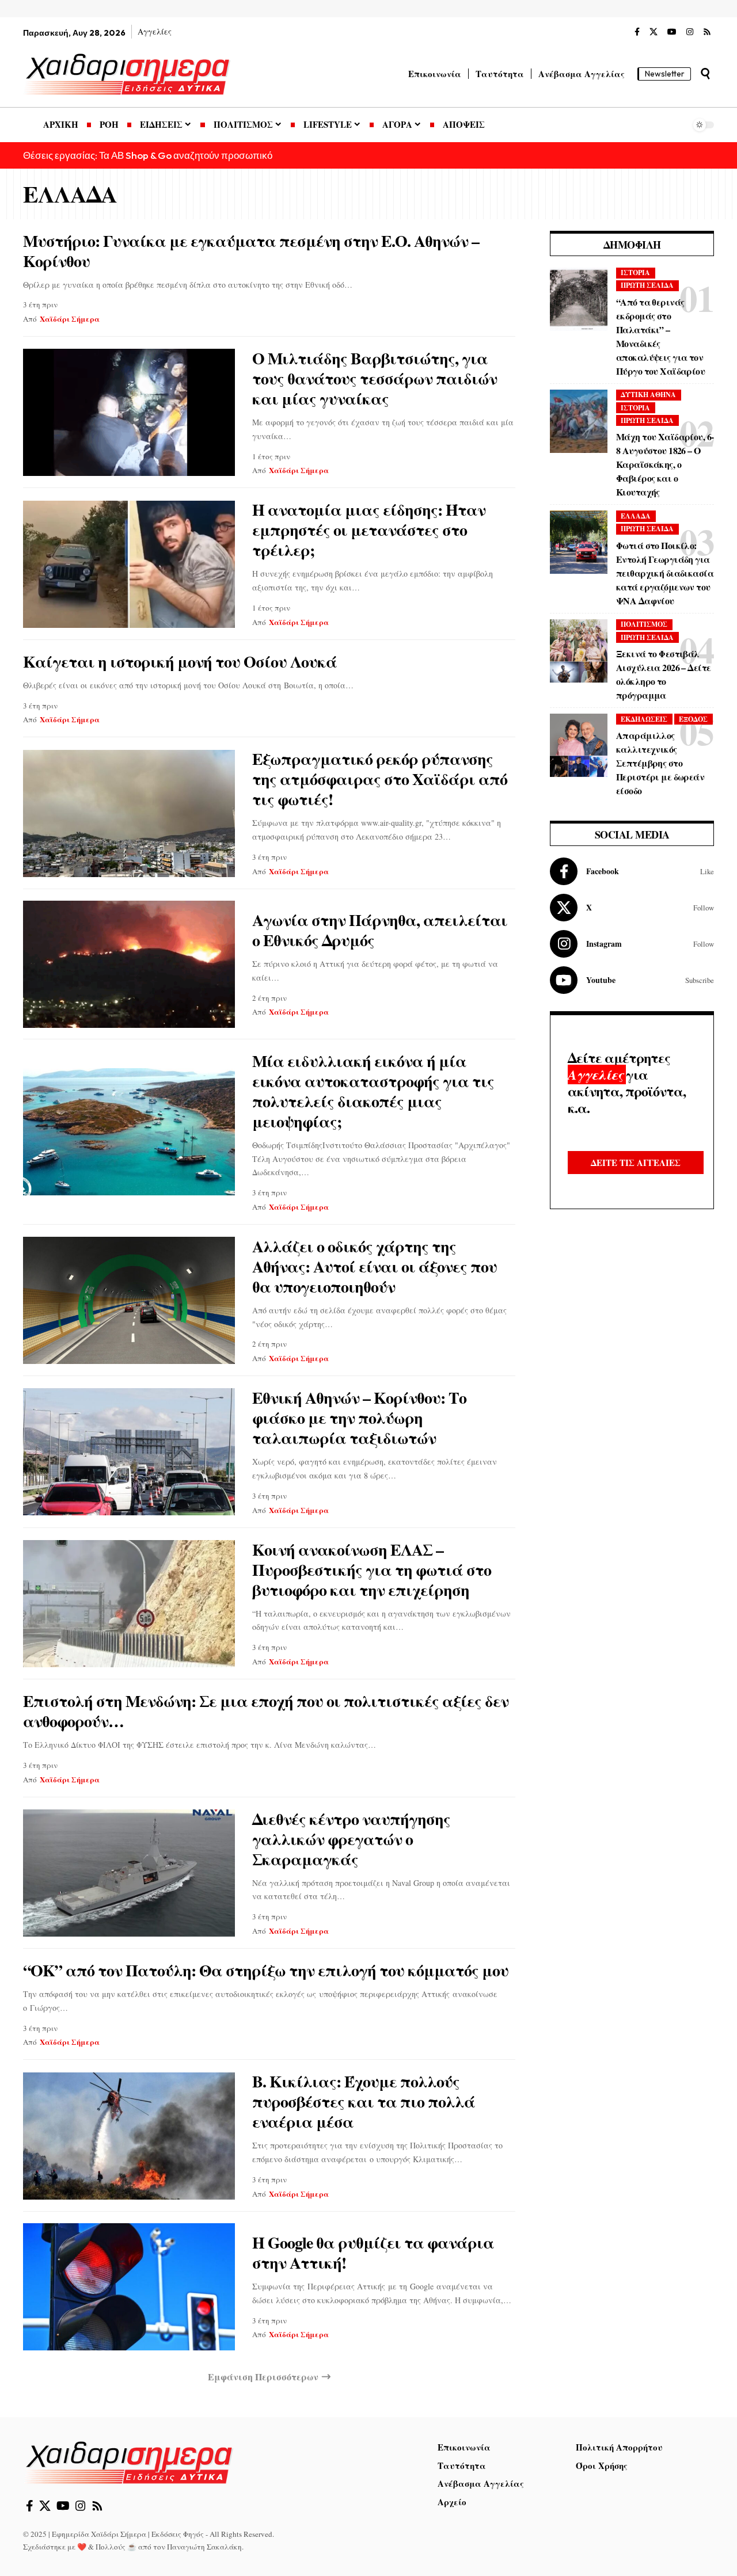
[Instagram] (690, 32)
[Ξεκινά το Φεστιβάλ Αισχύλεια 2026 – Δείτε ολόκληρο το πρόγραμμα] (579, 651)
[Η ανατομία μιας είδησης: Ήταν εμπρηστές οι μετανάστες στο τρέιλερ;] (129, 564)
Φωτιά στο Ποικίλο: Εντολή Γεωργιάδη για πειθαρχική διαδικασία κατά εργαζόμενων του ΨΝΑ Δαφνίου (665, 573)
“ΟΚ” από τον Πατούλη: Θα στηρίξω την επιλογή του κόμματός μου (266, 1970)
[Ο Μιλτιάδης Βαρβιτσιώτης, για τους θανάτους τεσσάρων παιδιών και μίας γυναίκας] (129, 412)
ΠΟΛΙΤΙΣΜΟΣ (644, 624)
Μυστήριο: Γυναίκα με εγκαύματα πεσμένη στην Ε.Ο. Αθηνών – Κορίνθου (251, 251)
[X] (654, 32)
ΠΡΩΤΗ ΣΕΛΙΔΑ (647, 285)
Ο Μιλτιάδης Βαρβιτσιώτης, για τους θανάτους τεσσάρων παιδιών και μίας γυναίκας (375, 378)
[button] (705, 74)
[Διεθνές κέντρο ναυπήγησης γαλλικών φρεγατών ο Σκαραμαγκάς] (129, 1873)
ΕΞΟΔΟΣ (693, 719)
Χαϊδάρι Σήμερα (70, 319)
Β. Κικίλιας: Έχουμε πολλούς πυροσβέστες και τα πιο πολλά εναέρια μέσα (364, 2101)
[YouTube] (672, 32)
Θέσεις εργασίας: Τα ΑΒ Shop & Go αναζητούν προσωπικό (148, 155)
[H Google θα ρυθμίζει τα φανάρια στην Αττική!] (129, 2287)
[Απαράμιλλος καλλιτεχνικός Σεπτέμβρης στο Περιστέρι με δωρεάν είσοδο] (579, 745)
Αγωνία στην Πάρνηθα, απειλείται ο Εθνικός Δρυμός (380, 930)
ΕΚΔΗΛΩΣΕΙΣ (644, 719)
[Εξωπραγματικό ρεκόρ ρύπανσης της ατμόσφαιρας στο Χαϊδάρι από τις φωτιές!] (129, 813)
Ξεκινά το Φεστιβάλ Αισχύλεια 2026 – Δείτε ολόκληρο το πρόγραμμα (663, 674)
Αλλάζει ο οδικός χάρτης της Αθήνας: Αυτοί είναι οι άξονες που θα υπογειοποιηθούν (375, 1266)
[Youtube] (632, 980)
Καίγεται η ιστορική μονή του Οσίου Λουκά (180, 662)
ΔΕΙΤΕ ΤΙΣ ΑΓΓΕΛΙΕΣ (636, 1163)
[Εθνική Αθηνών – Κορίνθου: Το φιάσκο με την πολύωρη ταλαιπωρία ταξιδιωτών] (129, 1452)
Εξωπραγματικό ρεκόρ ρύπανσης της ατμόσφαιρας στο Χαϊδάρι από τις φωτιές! (380, 779)
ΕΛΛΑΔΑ (636, 516)
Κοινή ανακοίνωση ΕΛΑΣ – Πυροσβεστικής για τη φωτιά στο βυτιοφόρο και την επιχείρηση (372, 1570)
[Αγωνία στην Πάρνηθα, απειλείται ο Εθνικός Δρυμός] (129, 964)
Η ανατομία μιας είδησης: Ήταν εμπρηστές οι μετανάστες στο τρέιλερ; (369, 530)
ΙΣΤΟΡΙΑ (635, 273)
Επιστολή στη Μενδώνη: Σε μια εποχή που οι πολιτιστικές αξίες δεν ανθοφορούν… (266, 1711)
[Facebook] (637, 32)
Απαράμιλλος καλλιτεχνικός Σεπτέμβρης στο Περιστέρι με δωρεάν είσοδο (660, 763)
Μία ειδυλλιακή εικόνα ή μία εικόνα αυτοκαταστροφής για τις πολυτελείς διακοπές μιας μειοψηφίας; (373, 1091)
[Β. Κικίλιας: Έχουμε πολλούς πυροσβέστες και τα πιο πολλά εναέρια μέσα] (129, 2136)
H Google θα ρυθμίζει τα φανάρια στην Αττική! (373, 2253)
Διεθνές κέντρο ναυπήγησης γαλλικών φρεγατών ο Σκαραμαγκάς (351, 1839)
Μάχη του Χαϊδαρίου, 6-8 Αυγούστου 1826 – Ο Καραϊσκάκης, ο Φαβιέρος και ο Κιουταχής (665, 464)
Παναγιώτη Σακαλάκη (204, 2547)
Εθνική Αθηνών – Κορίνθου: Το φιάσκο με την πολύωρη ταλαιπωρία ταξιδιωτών (359, 1418)
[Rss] (707, 32)
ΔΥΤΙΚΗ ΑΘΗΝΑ (648, 395)
